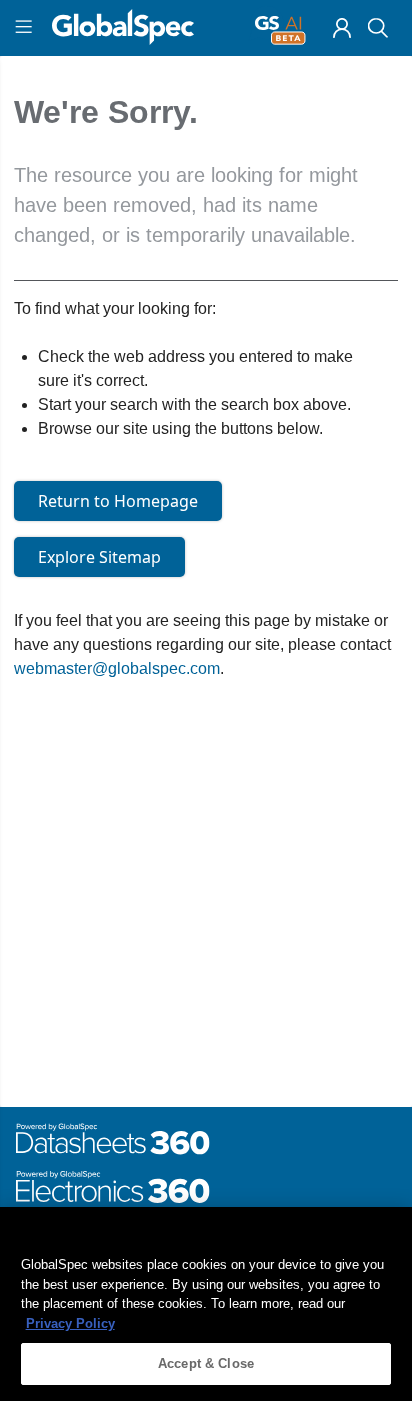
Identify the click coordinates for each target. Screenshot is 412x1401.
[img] (342, 28)
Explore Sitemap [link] (99, 557)
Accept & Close (206, 1363)
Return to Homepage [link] (118, 501)
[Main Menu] (26, 28)
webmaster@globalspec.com (117, 668)
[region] (206, 1304)
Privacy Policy (70, 1323)
